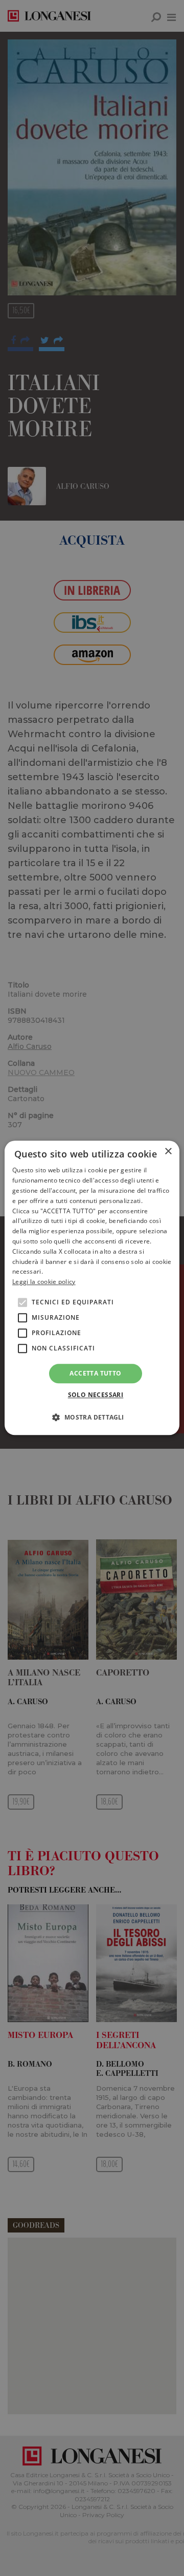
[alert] (92, 1288)
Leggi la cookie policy (44, 1282)
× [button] (168, 1152)
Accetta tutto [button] (95, 1373)
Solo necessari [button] (96, 1395)
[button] (92, 1418)
